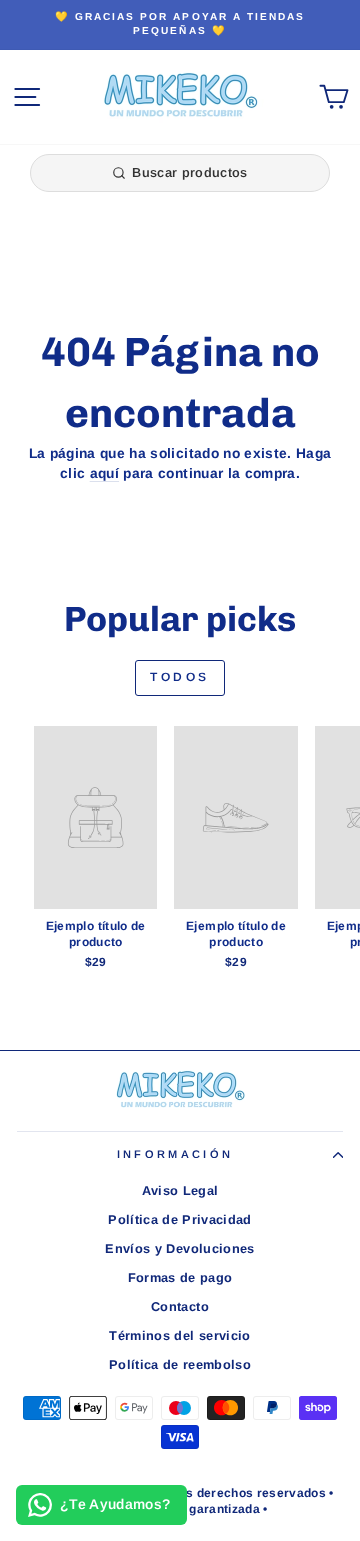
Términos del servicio (179, 1335)
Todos (180, 677)
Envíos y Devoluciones (179, 1248)
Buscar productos (189, 172)
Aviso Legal (180, 1190)
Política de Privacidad (180, 1219)
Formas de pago (180, 1277)
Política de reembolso (180, 1364)
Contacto (180, 1306)
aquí (104, 473)
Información (175, 1154)
